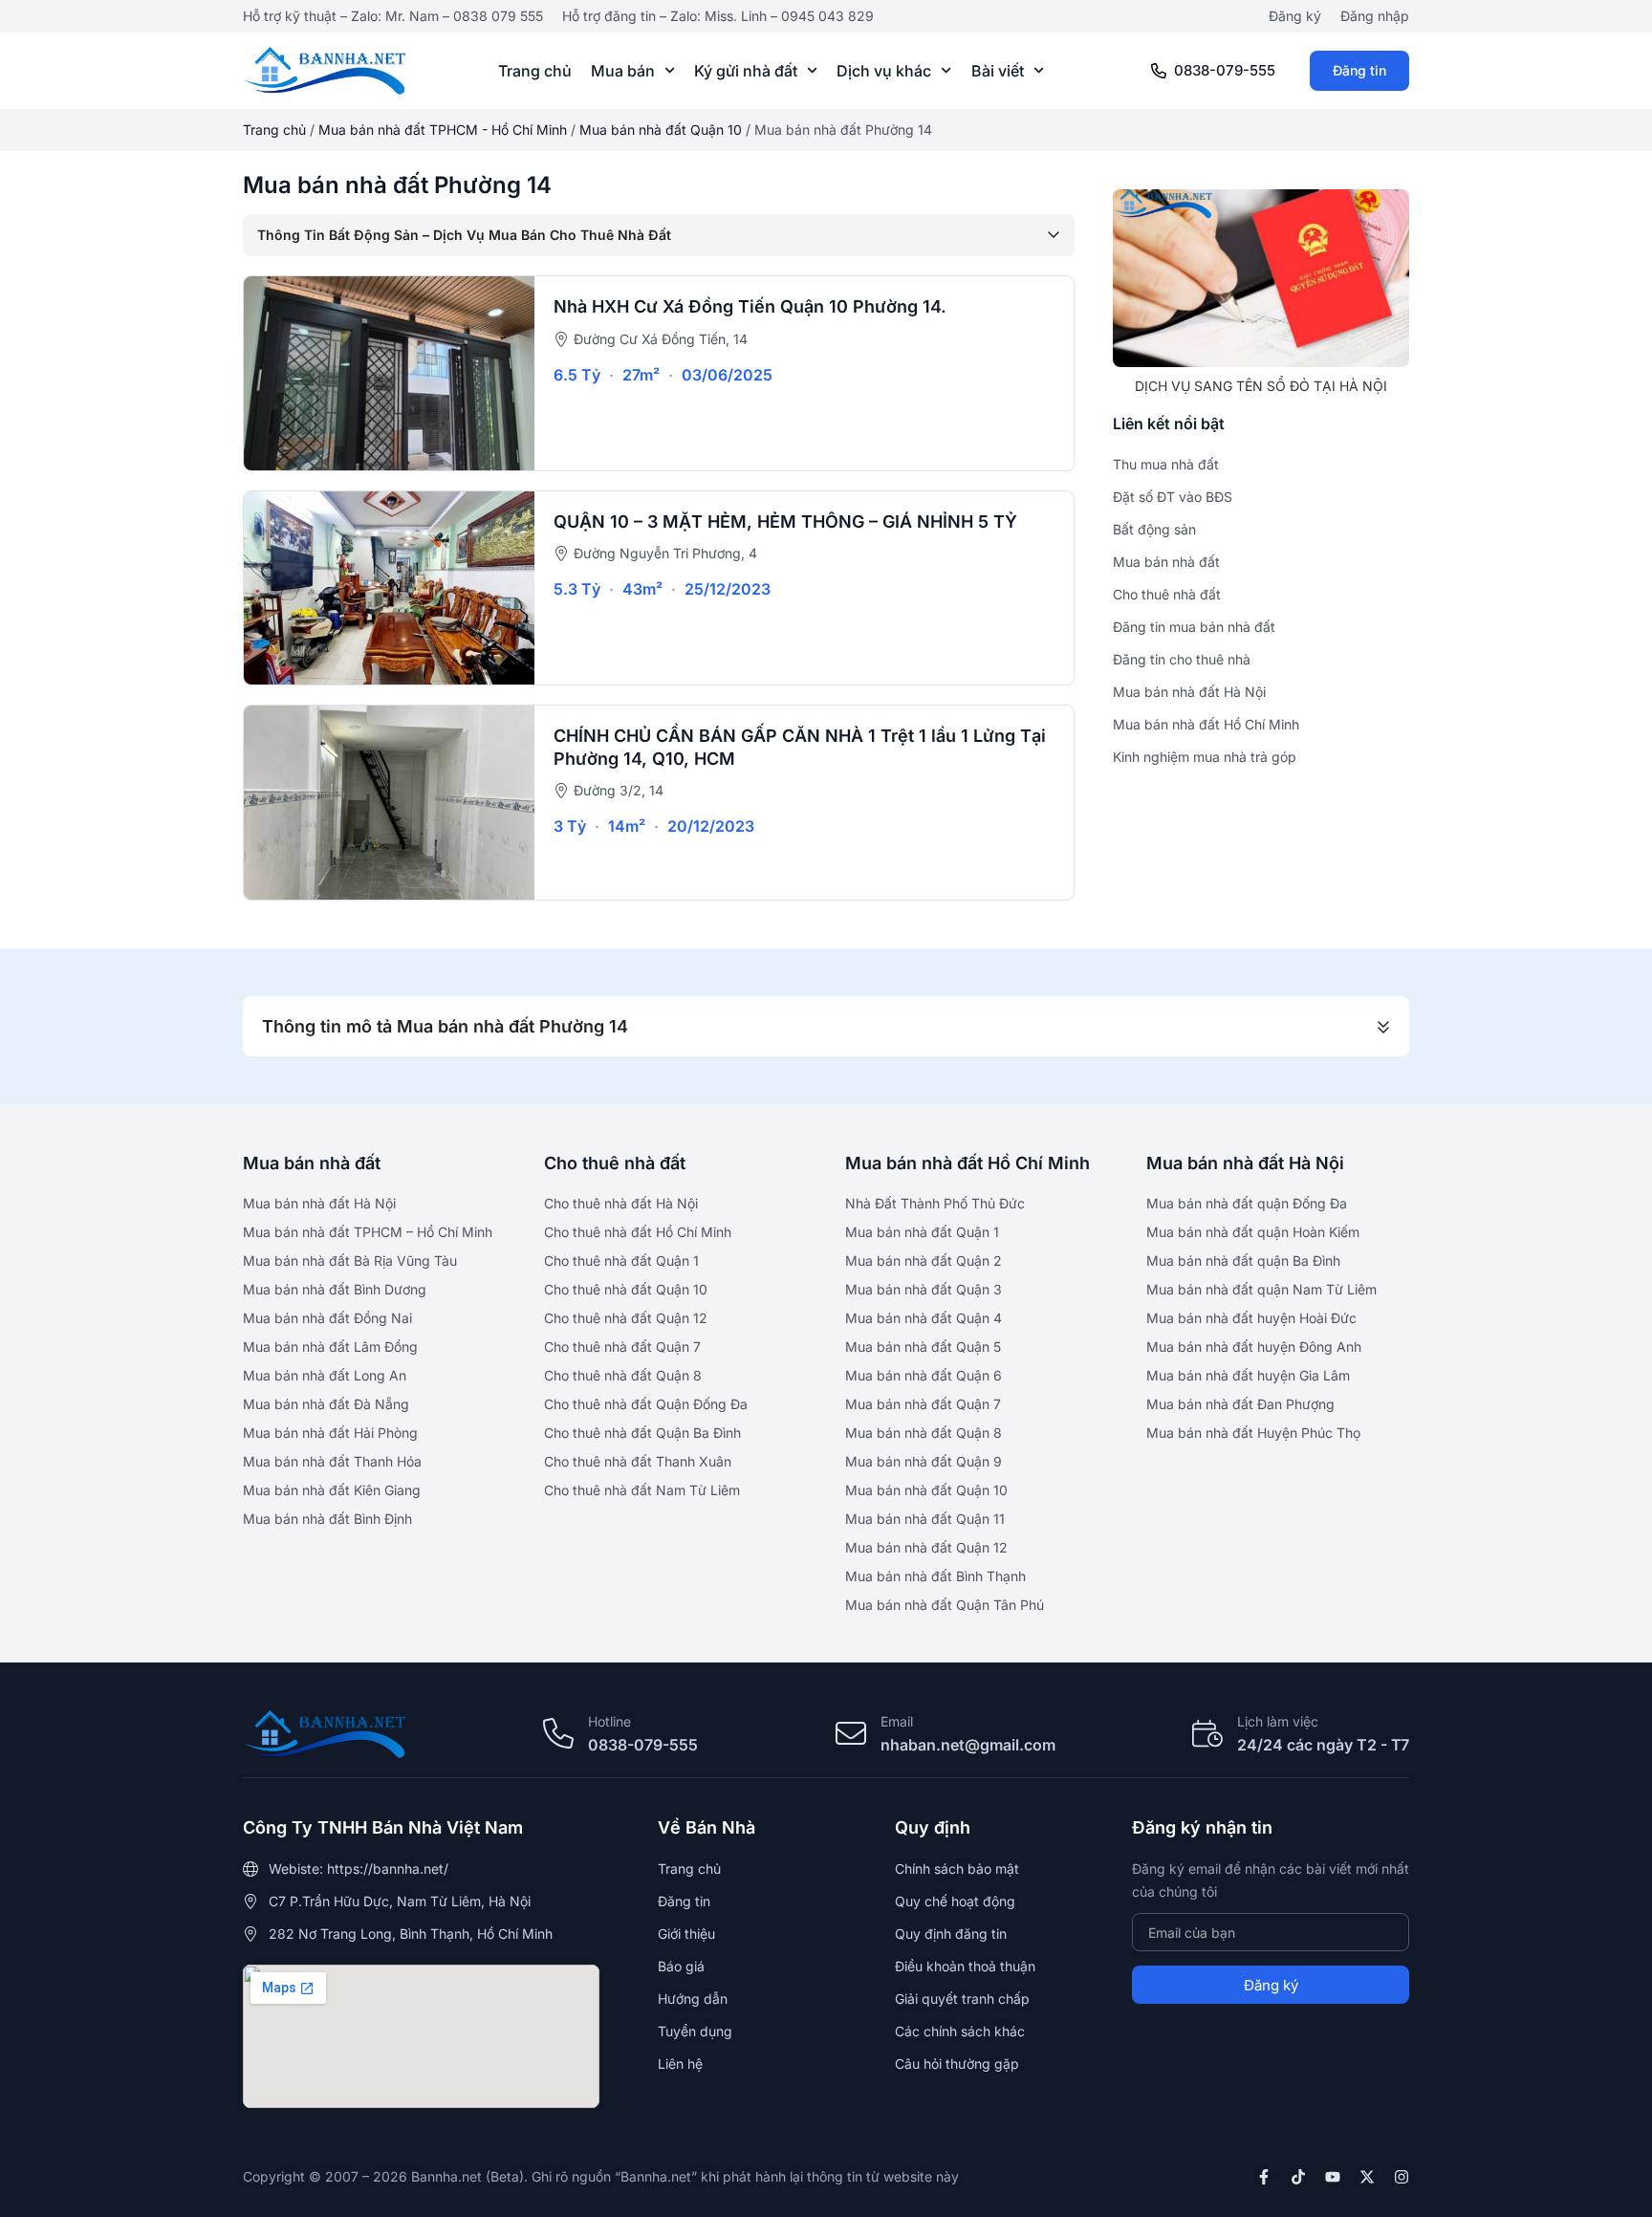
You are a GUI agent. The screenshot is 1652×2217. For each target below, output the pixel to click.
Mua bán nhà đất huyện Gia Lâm (1248, 1375)
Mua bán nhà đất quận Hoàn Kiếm (1253, 1232)
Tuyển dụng (695, 2031)
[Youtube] (1333, 2177)
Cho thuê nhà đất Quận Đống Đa (646, 1404)
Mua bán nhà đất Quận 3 (924, 1289)
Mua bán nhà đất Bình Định (327, 1519)
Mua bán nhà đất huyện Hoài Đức (1251, 1318)
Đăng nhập (1375, 16)
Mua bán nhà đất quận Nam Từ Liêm (1261, 1289)
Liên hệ (680, 2064)
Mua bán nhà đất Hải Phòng (330, 1433)
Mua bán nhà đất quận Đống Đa (1247, 1203)
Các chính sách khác (960, 2031)
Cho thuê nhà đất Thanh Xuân (638, 1461)
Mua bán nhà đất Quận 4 (924, 1318)
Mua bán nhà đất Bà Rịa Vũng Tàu (350, 1261)
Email (897, 1721)
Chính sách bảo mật (957, 1869)
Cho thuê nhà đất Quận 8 (623, 1375)
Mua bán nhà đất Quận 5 (923, 1347)
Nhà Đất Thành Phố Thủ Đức (935, 1203)
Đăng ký (1295, 16)
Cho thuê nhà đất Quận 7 (622, 1347)
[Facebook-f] (1264, 2177)
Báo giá (681, 1966)
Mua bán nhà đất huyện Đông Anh (1254, 1347)
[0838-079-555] (1159, 71)
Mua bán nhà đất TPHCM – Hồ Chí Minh (368, 1232)
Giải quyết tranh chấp (962, 1999)
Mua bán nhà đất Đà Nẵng (326, 1404)
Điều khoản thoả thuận (965, 1966)
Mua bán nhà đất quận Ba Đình (1243, 1261)
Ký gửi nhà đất (746, 71)
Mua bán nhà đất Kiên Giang (332, 1490)
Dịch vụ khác (884, 71)
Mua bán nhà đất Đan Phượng (1240, 1404)
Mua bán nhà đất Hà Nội (319, 1203)
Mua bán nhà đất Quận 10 (661, 130)
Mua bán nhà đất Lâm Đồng (330, 1347)
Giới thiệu (686, 1934)
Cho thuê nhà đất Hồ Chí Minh (638, 1232)
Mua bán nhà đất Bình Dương (335, 1289)
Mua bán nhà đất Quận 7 (923, 1404)
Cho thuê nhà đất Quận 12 (626, 1318)
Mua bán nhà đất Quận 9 (924, 1461)
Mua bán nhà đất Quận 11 (925, 1519)
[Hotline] (558, 1733)
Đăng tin (1359, 70)
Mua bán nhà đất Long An (325, 1375)
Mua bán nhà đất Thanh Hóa (332, 1461)
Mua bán (623, 71)
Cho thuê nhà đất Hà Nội (621, 1203)
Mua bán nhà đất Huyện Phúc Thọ (1253, 1433)
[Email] (851, 1733)
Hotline (609, 1721)
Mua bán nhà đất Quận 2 (924, 1261)
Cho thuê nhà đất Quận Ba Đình (642, 1433)
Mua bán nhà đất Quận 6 (924, 1375)
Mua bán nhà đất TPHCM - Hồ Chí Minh (443, 130)
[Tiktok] (1298, 2177)
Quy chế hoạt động (955, 1901)
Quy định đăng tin (951, 1934)
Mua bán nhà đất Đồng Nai (327, 1318)
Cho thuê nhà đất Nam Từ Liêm (642, 1490)
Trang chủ (535, 71)
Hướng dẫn (693, 1999)
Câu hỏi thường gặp (957, 2064)
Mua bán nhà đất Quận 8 (924, 1433)
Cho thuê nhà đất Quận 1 (621, 1261)
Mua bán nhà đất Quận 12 (926, 1547)
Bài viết (998, 71)
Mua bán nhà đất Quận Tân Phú (945, 1605)
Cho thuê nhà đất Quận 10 (626, 1289)
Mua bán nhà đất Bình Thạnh (935, 1576)
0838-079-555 (1225, 70)
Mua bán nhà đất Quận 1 (922, 1232)
